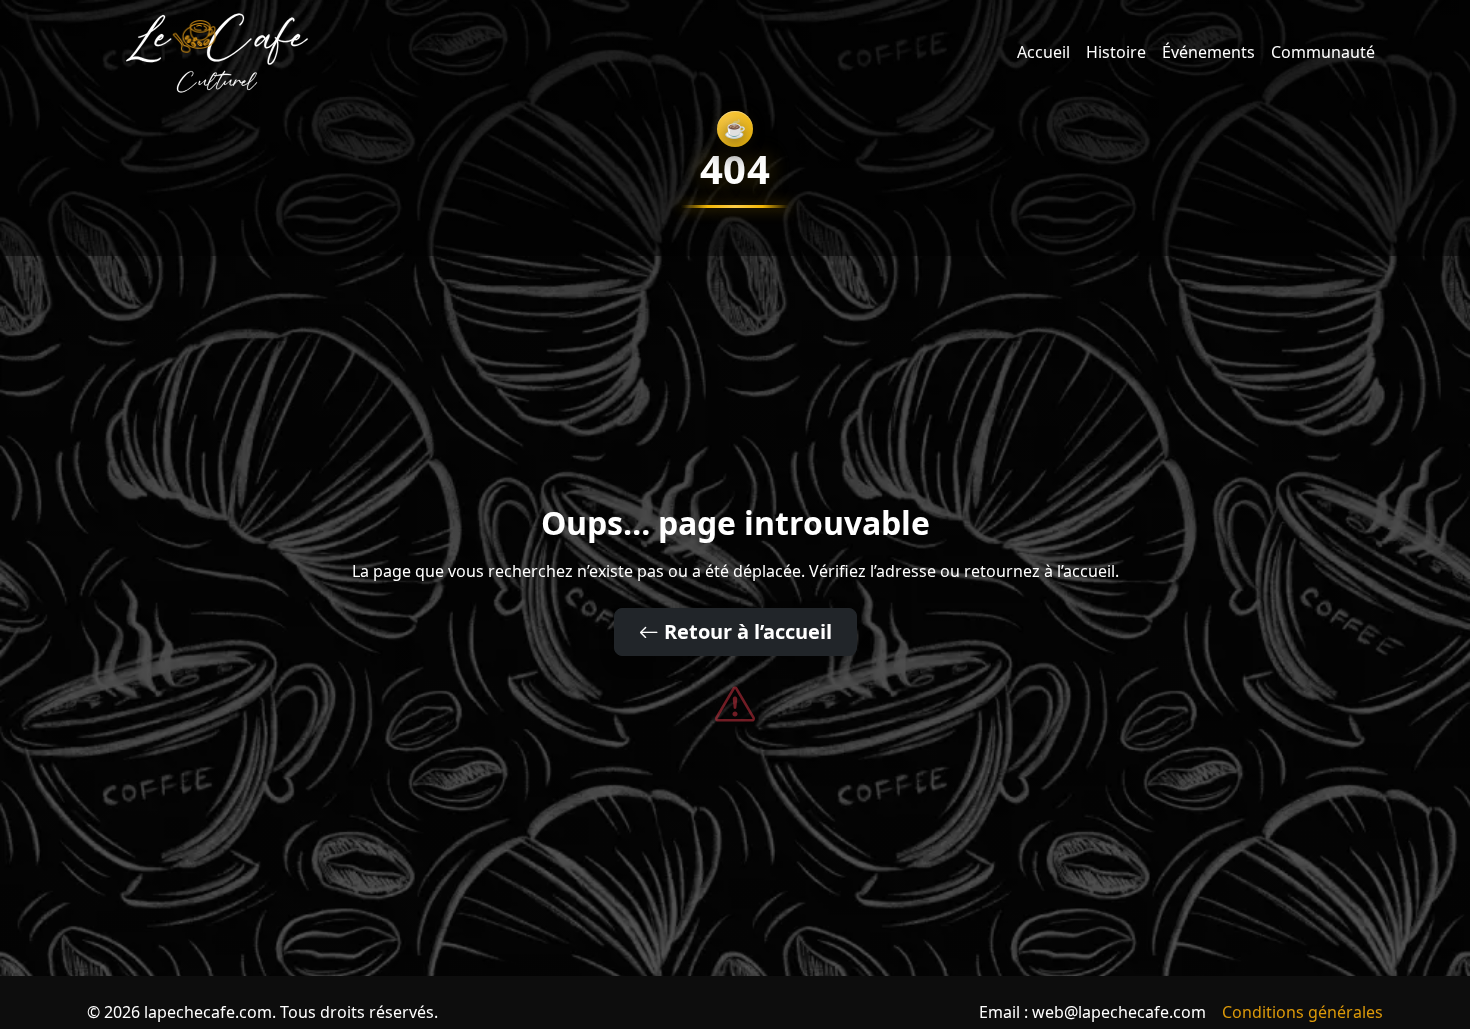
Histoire (1116, 52)
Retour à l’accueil (745, 631)
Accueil (1043, 52)
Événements (1208, 52)
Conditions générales (1302, 1012)
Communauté (1323, 52)
